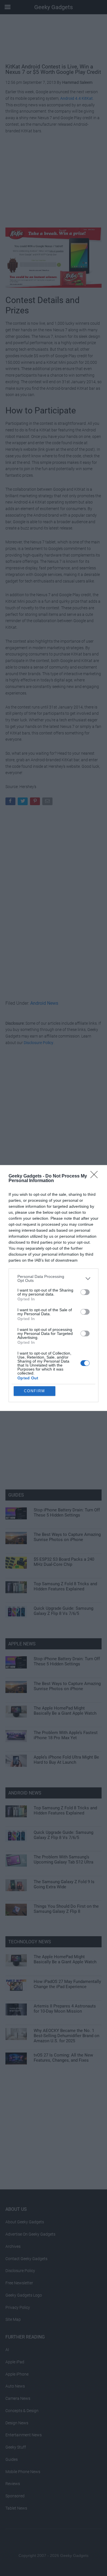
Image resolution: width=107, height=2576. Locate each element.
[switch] (85, 1292)
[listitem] (53, 1278)
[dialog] (53, 1288)
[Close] (96, 1176)
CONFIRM (35, 1391)
